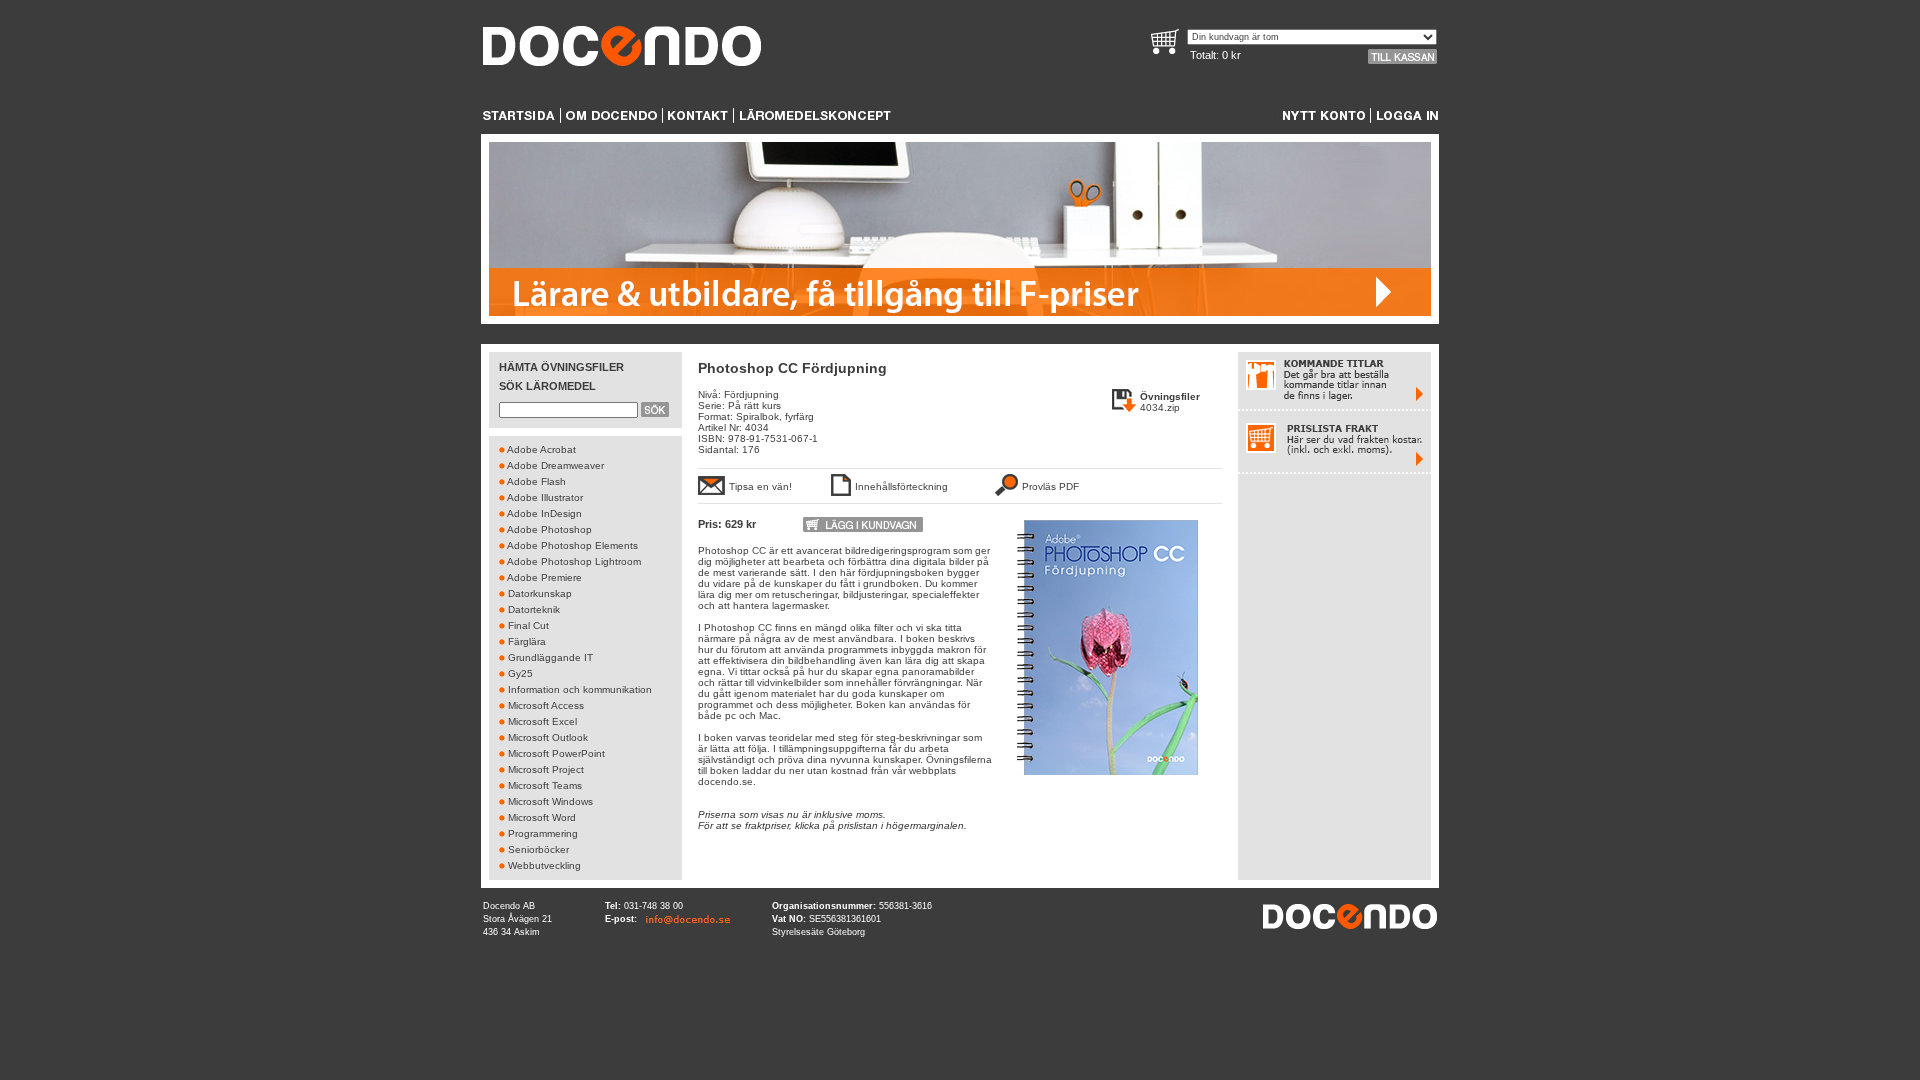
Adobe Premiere (544, 577)
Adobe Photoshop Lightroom (574, 561)
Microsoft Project (546, 769)
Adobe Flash (536, 481)
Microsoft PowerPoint (556, 753)
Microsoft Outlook (548, 737)
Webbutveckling (544, 865)
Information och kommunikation (580, 689)
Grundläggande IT (550, 657)
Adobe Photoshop (549, 529)
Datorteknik (534, 609)
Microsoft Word (542, 817)
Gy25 (520, 673)
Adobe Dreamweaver (555, 465)
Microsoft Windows (550, 801)
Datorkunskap (540, 593)
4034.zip (1160, 407)
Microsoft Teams (545, 785)
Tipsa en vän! (760, 486)
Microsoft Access (546, 705)
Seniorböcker (538, 849)
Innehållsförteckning (901, 486)
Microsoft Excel (542, 721)
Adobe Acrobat (541, 449)
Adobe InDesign (544, 513)
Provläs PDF (1050, 486)
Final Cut (528, 625)
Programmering (543, 833)
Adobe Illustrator (545, 497)
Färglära (527, 641)
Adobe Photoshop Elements (572, 545)
